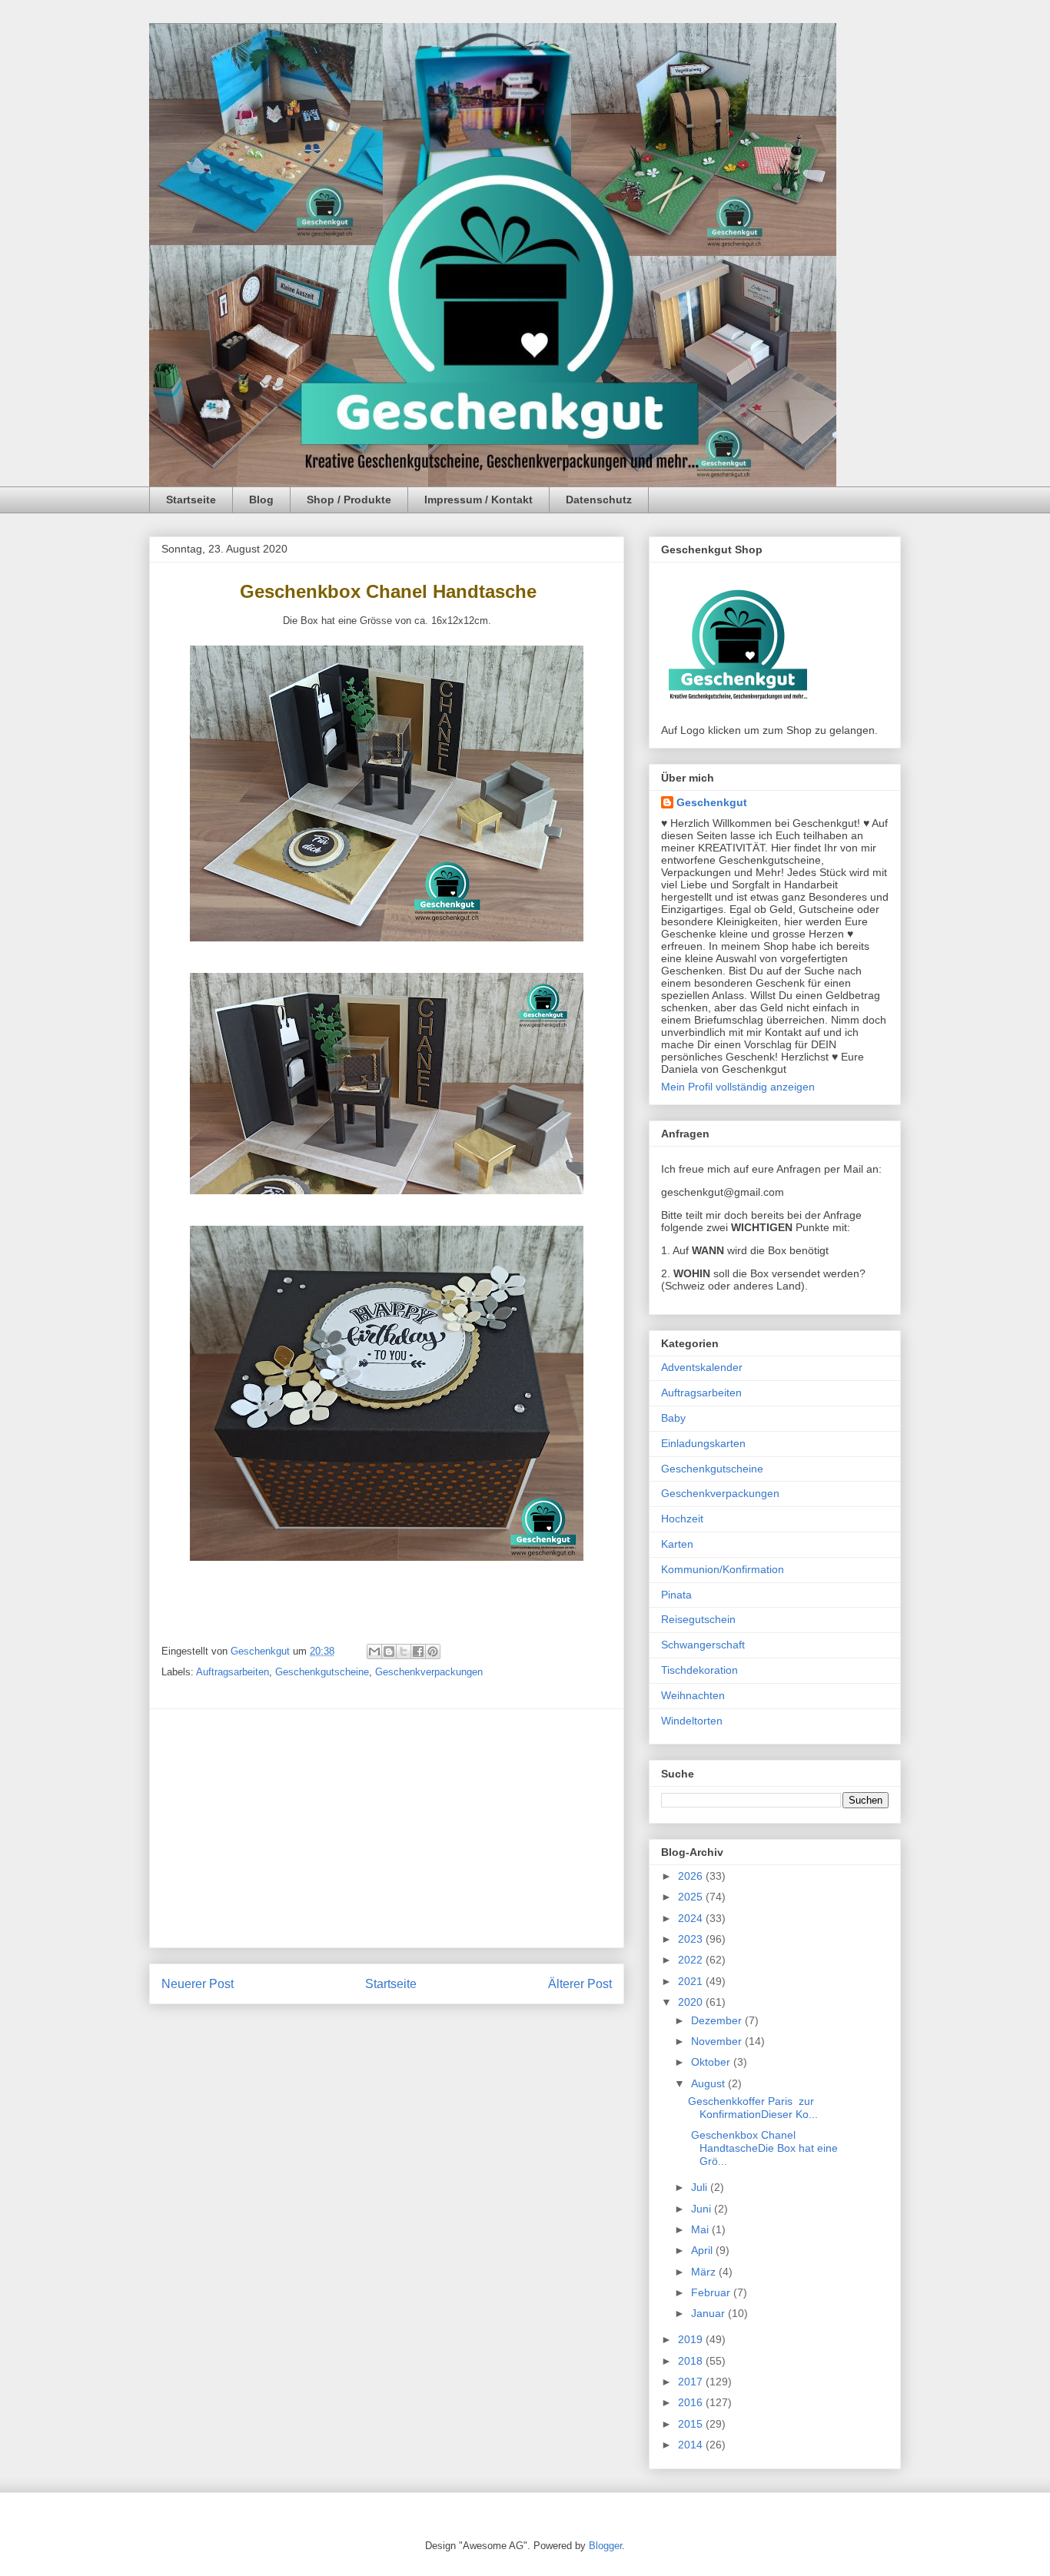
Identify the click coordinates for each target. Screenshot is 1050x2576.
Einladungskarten (703, 1443)
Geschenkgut (712, 802)
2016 (692, 2402)
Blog (261, 500)
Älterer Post (580, 1984)
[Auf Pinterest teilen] (433, 1651)
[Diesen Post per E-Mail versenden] (374, 1651)
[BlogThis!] (389, 1651)
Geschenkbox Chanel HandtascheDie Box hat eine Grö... (763, 2148)
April (703, 2250)
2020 (692, 2002)
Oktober (712, 2062)
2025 (692, 1897)
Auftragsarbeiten (233, 1672)
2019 (692, 2339)
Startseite (191, 500)
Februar (712, 2292)
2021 (692, 1981)
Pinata (676, 1595)
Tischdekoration (699, 1670)
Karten (677, 1544)
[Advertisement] (387, 1828)
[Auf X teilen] (404, 1651)
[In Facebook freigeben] (418, 1651)
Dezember (718, 2020)
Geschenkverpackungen (429, 1672)
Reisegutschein (698, 1619)
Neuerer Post (198, 1984)
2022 (692, 1960)
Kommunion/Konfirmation (723, 1569)
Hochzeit (682, 1519)
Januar (709, 2313)
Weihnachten (693, 1695)
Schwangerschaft (703, 1645)
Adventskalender (702, 1367)
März (705, 2272)
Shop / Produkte (349, 500)
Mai (701, 2229)
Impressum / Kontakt (478, 500)
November (718, 2041)
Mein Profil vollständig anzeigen (738, 1087)
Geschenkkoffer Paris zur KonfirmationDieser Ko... (753, 2108)
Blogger (605, 2546)
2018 (692, 2361)
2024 (692, 1918)
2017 (692, 2382)
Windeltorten (692, 1721)
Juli (701, 2187)
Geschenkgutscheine (322, 1672)
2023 (692, 1939)
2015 (692, 2424)
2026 (692, 1876)
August (709, 2083)
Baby (673, 1418)
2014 (692, 2445)
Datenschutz (599, 500)
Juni (703, 2209)
